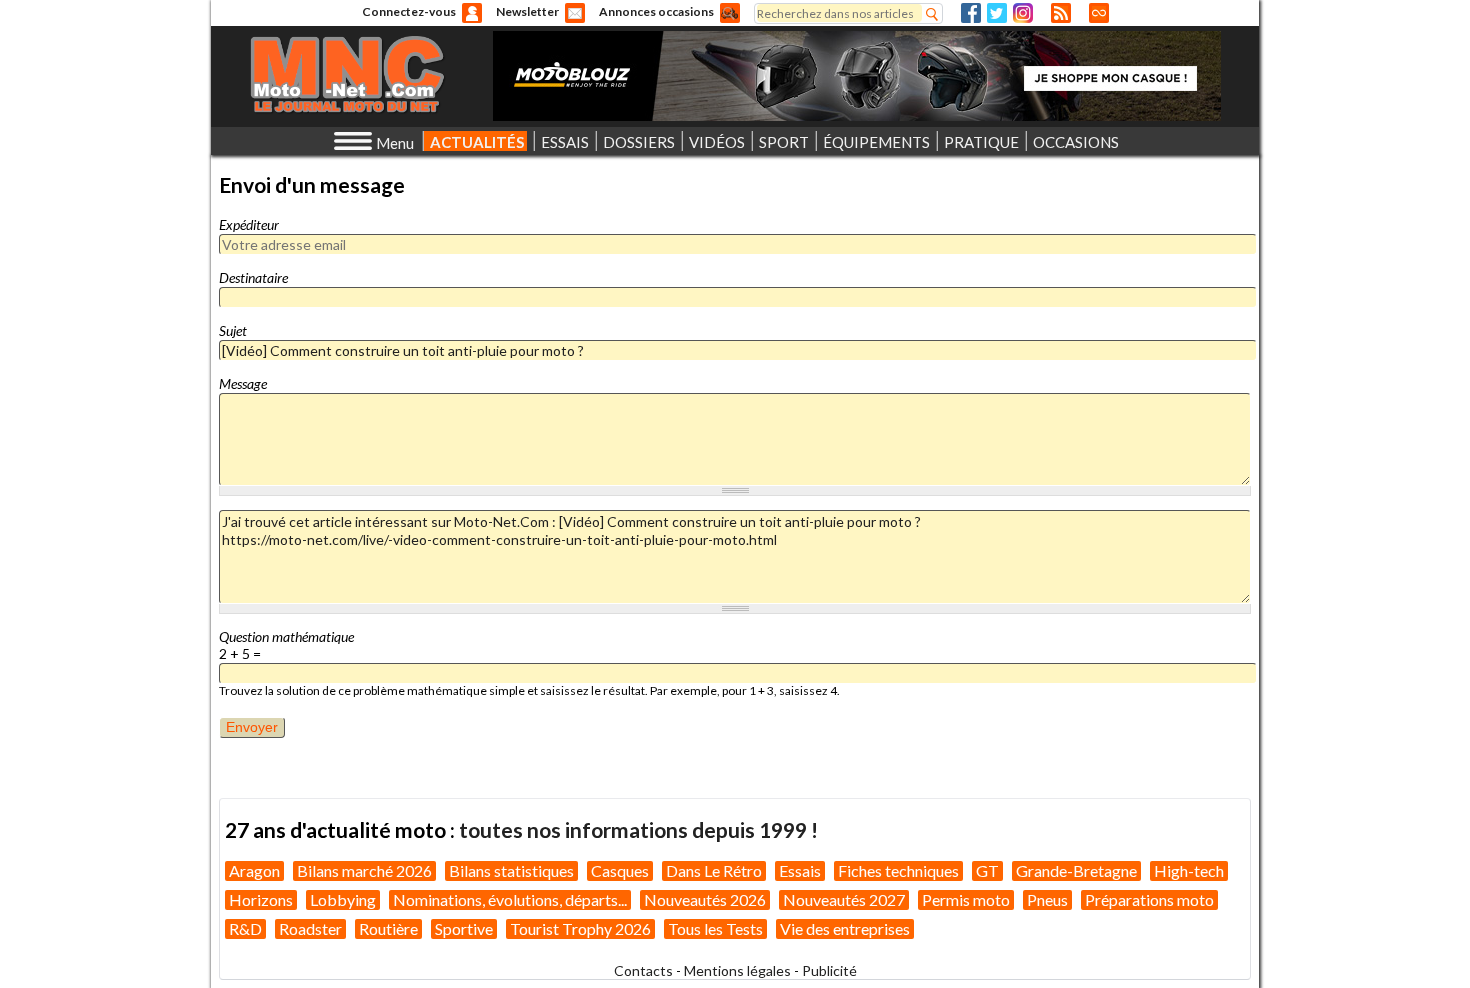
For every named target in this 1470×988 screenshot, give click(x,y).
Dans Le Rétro (714, 870)
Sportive (464, 928)
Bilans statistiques (511, 870)
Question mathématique (286, 636)
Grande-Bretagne (1076, 870)
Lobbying (343, 899)
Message (243, 383)
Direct (1099, 13)
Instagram (1023, 13)
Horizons (261, 899)
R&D (245, 928)
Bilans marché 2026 (364, 870)
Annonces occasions (656, 11)
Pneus (1047, 899)
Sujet (233, 330)
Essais (800, 870)
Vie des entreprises (845, 928)
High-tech (1189, 870)
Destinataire (253, 277)
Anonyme (472, 13)
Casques (620, 870)
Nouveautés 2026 (705, 899)
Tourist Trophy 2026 (580, 928)
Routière (388, 928)
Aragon (254, 870)
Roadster (310, 928)
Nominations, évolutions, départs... (510, 899)
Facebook (971, 13)
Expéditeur (249, 224)
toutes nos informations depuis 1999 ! (638, 829)
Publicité (829, 970)
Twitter (997, 13)
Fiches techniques (898, 870)
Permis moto (966, 899)
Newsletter (527, 11)
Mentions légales (737, 970)
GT (987, 870)
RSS (1061, 13)
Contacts (643, 970)
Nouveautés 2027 (844, 899)
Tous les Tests (715, 928)
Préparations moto (1149, 899)
